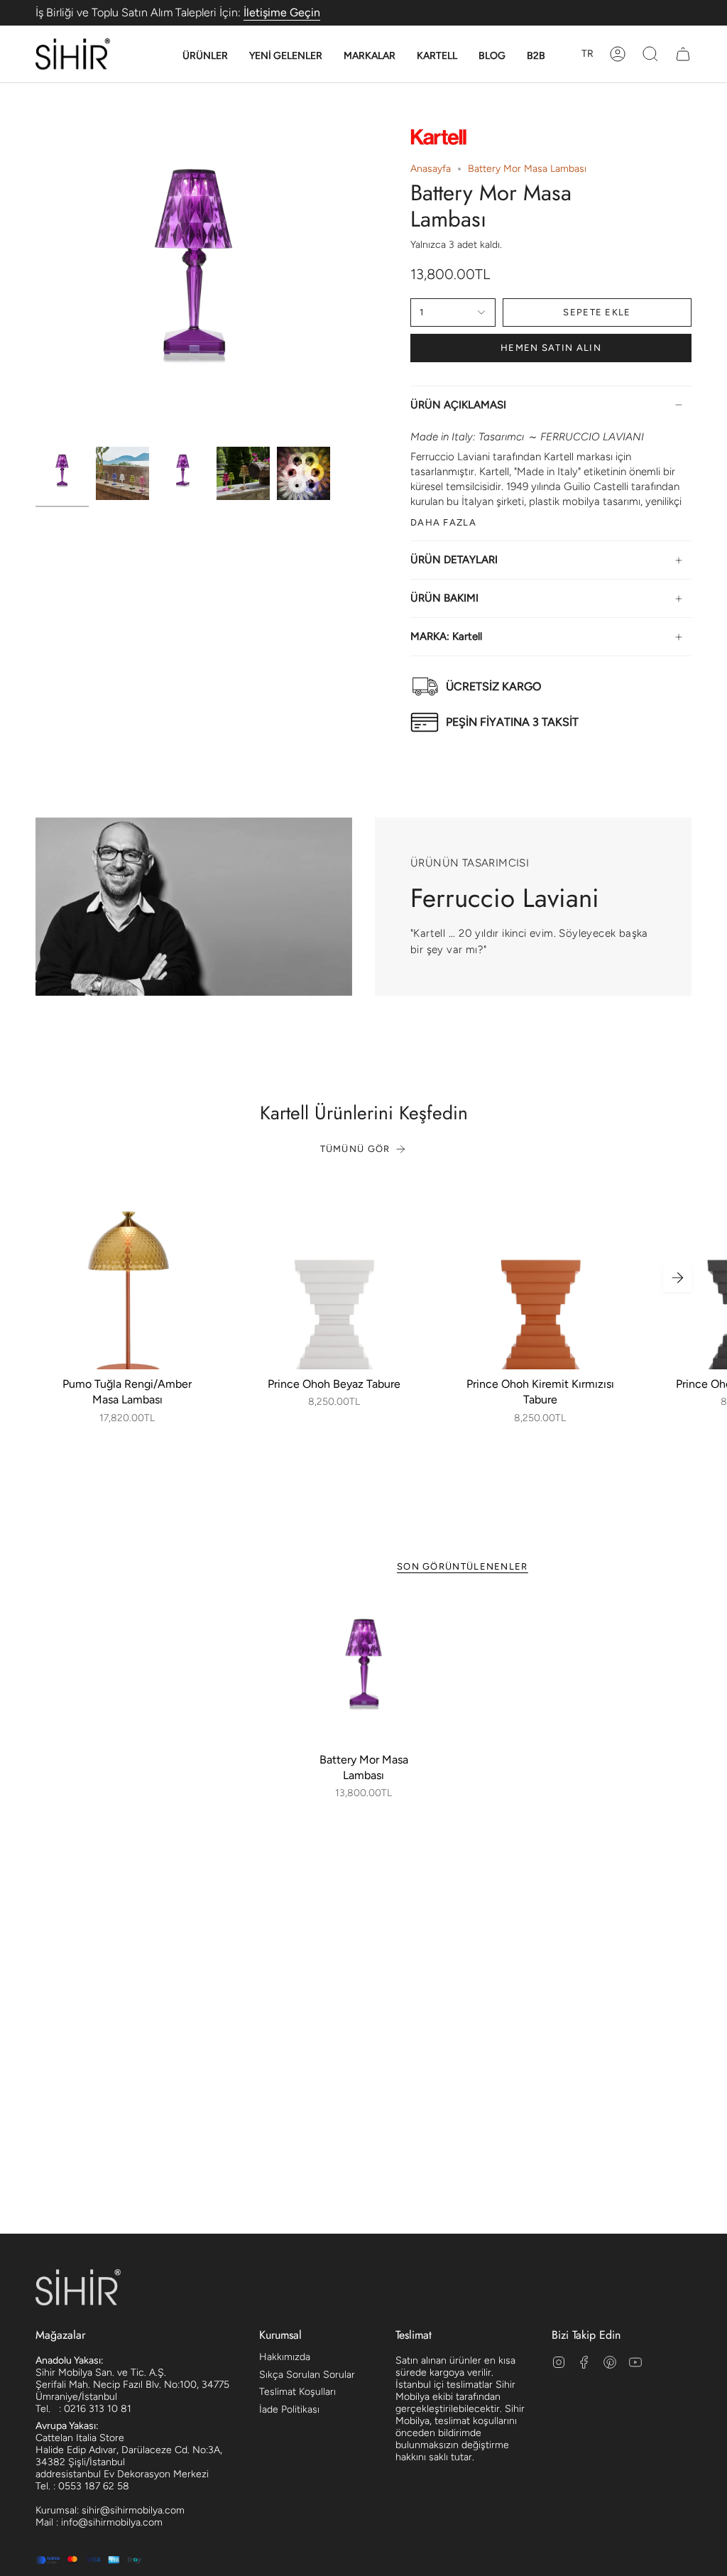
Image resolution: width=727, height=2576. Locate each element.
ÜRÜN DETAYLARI (454, 560)
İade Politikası (289, 2409)
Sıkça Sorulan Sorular (307, 2375)
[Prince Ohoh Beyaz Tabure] (334, 1277)
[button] (205, 56)
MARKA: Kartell (446, 636)
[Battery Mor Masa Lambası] (364, 1672)
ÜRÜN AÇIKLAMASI (458, 405)
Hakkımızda (285, 2357)
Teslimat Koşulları (297, 2392)
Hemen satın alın (551, 348)
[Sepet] (683, 54)
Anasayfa (431, 169)
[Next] (677, 1278)
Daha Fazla (443, 522)
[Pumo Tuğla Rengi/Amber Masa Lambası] (127, 1277)
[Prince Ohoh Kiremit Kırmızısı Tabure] (540, 1277)
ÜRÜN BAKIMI (444, 598)
